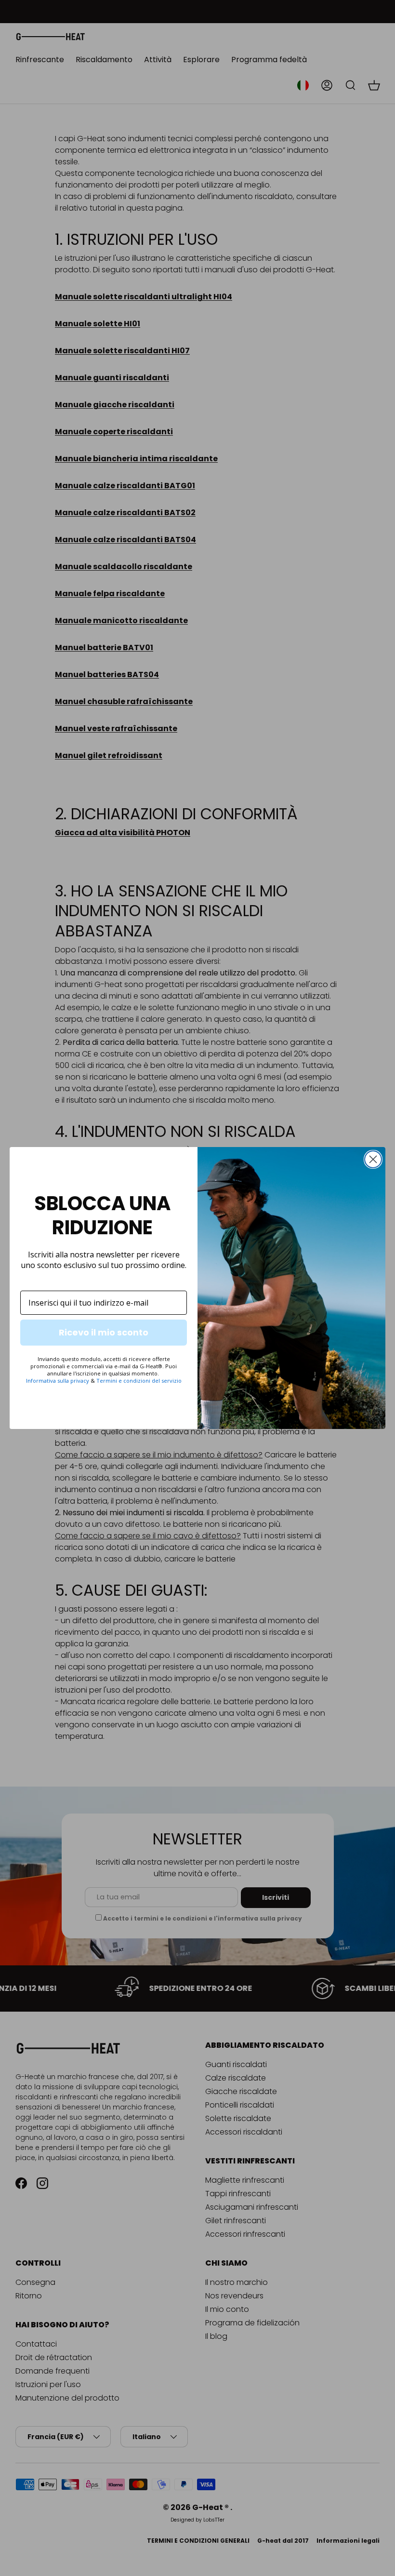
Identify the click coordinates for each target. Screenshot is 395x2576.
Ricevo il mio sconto (104, 1332)
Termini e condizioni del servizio (139, 1381)
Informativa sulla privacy (58, 1381)
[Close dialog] (373, 1159)
